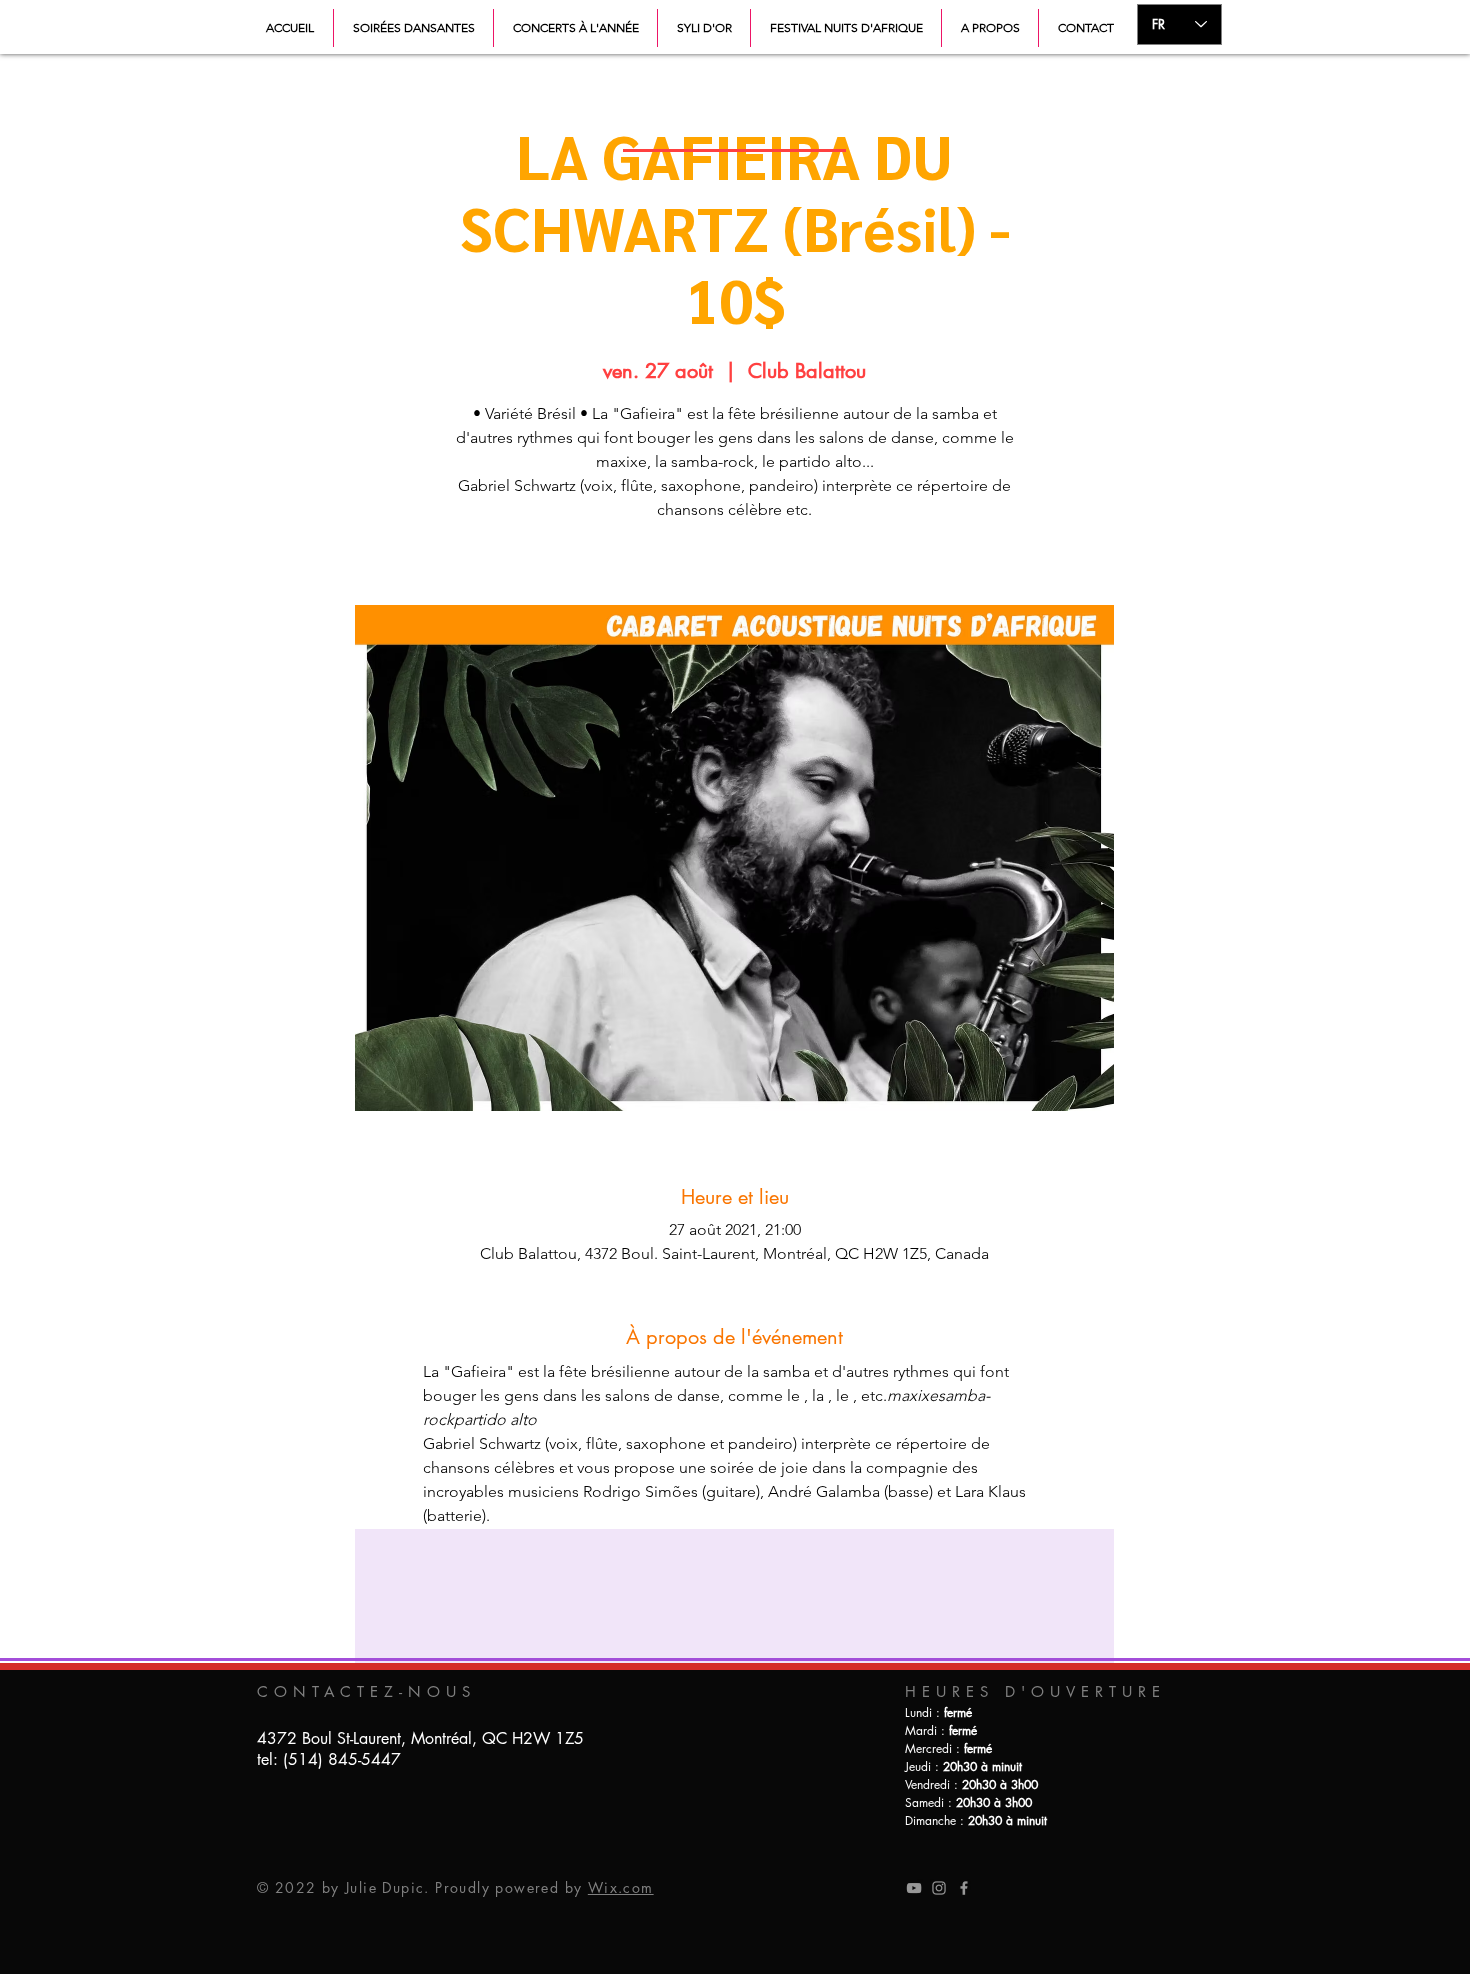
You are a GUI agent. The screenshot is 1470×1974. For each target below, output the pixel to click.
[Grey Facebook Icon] (964, 1888)
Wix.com (621, 1887)
